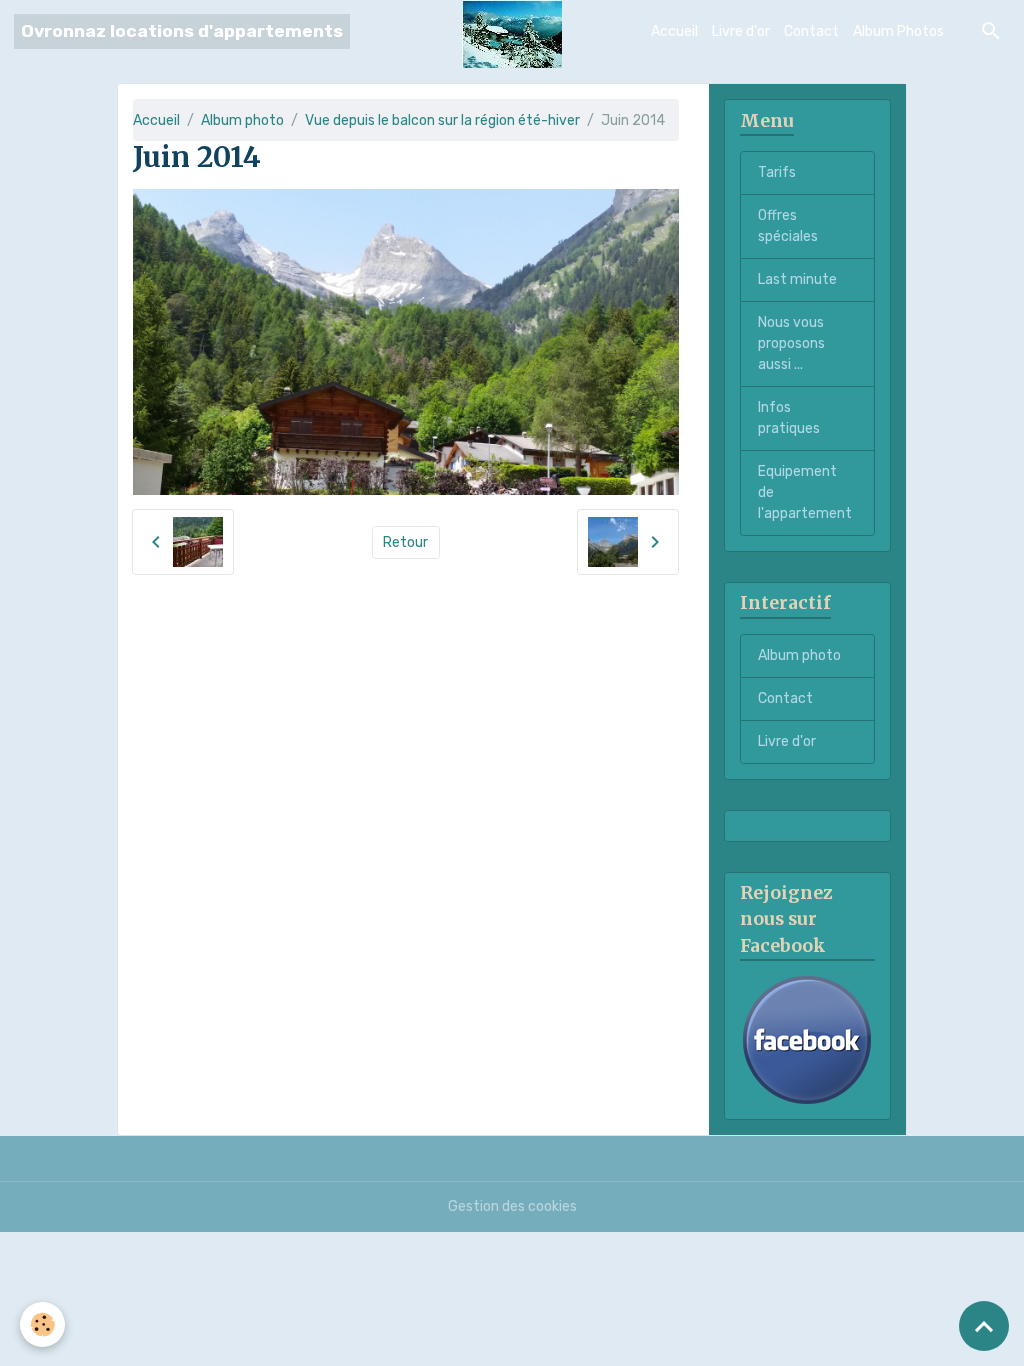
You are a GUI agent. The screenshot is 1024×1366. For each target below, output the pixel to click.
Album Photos (898, 31)
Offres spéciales (788, 226)
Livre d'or (741, 31)
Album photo (242, 120)
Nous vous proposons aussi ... (791, 343)
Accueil (674, 31)
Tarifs (777, 172)
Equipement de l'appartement (805, 492)
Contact (811, 31)
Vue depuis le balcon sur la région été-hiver (442, 120)
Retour (405, 542)
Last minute (797, 279)
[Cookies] (42, 1324)
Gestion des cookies (512, 1206)
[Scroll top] (984, 1326)
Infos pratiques (789, 418)
